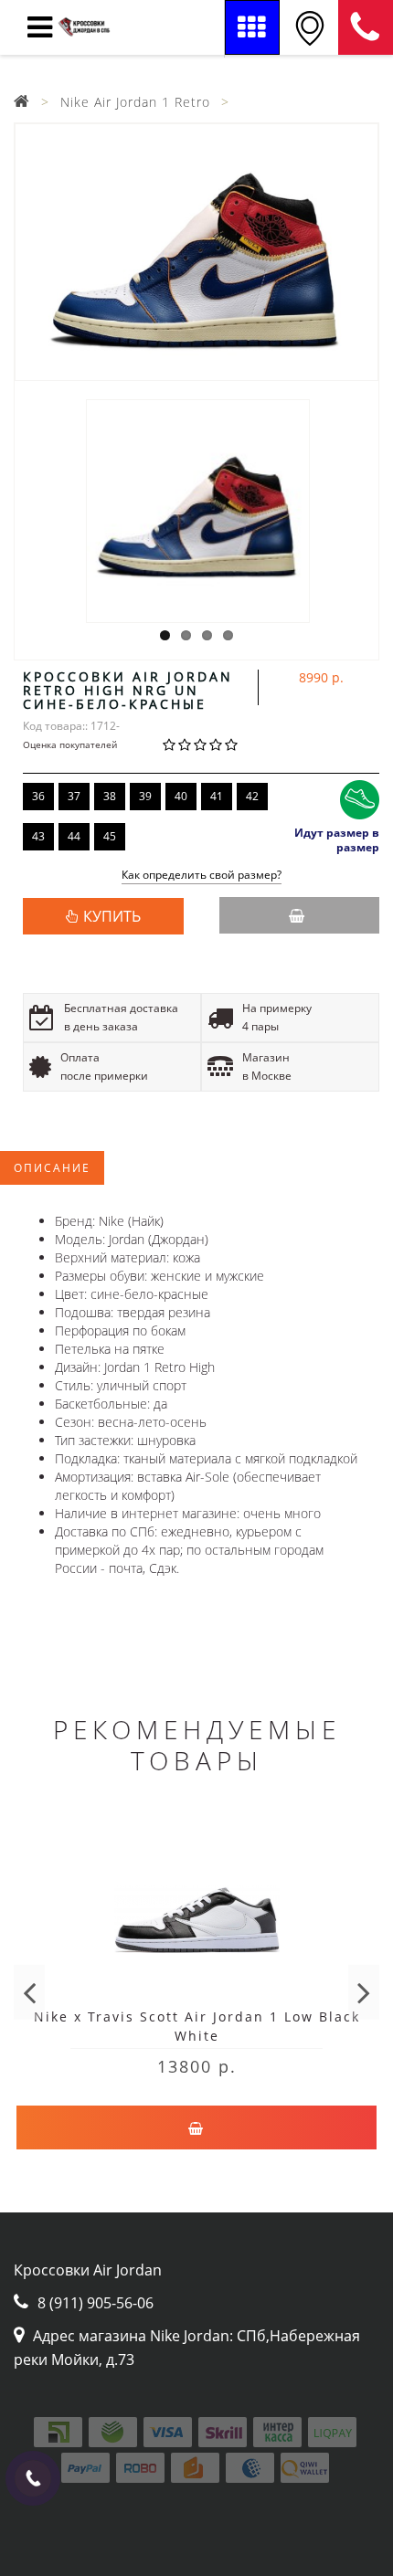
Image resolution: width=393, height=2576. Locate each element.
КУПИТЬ (112, 916)
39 (145, 796)
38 (110, 796)
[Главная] (22, 102)
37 (74, 796)
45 (110, 836)
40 (181, 796)
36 (38, 796)
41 (217, 796)
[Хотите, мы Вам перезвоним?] (33, 2478)
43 (38, 836)
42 (252, 796)
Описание (52, 1168)
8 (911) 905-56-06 (366, 27)
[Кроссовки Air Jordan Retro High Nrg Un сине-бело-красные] (196, 252)
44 (74, 836)
